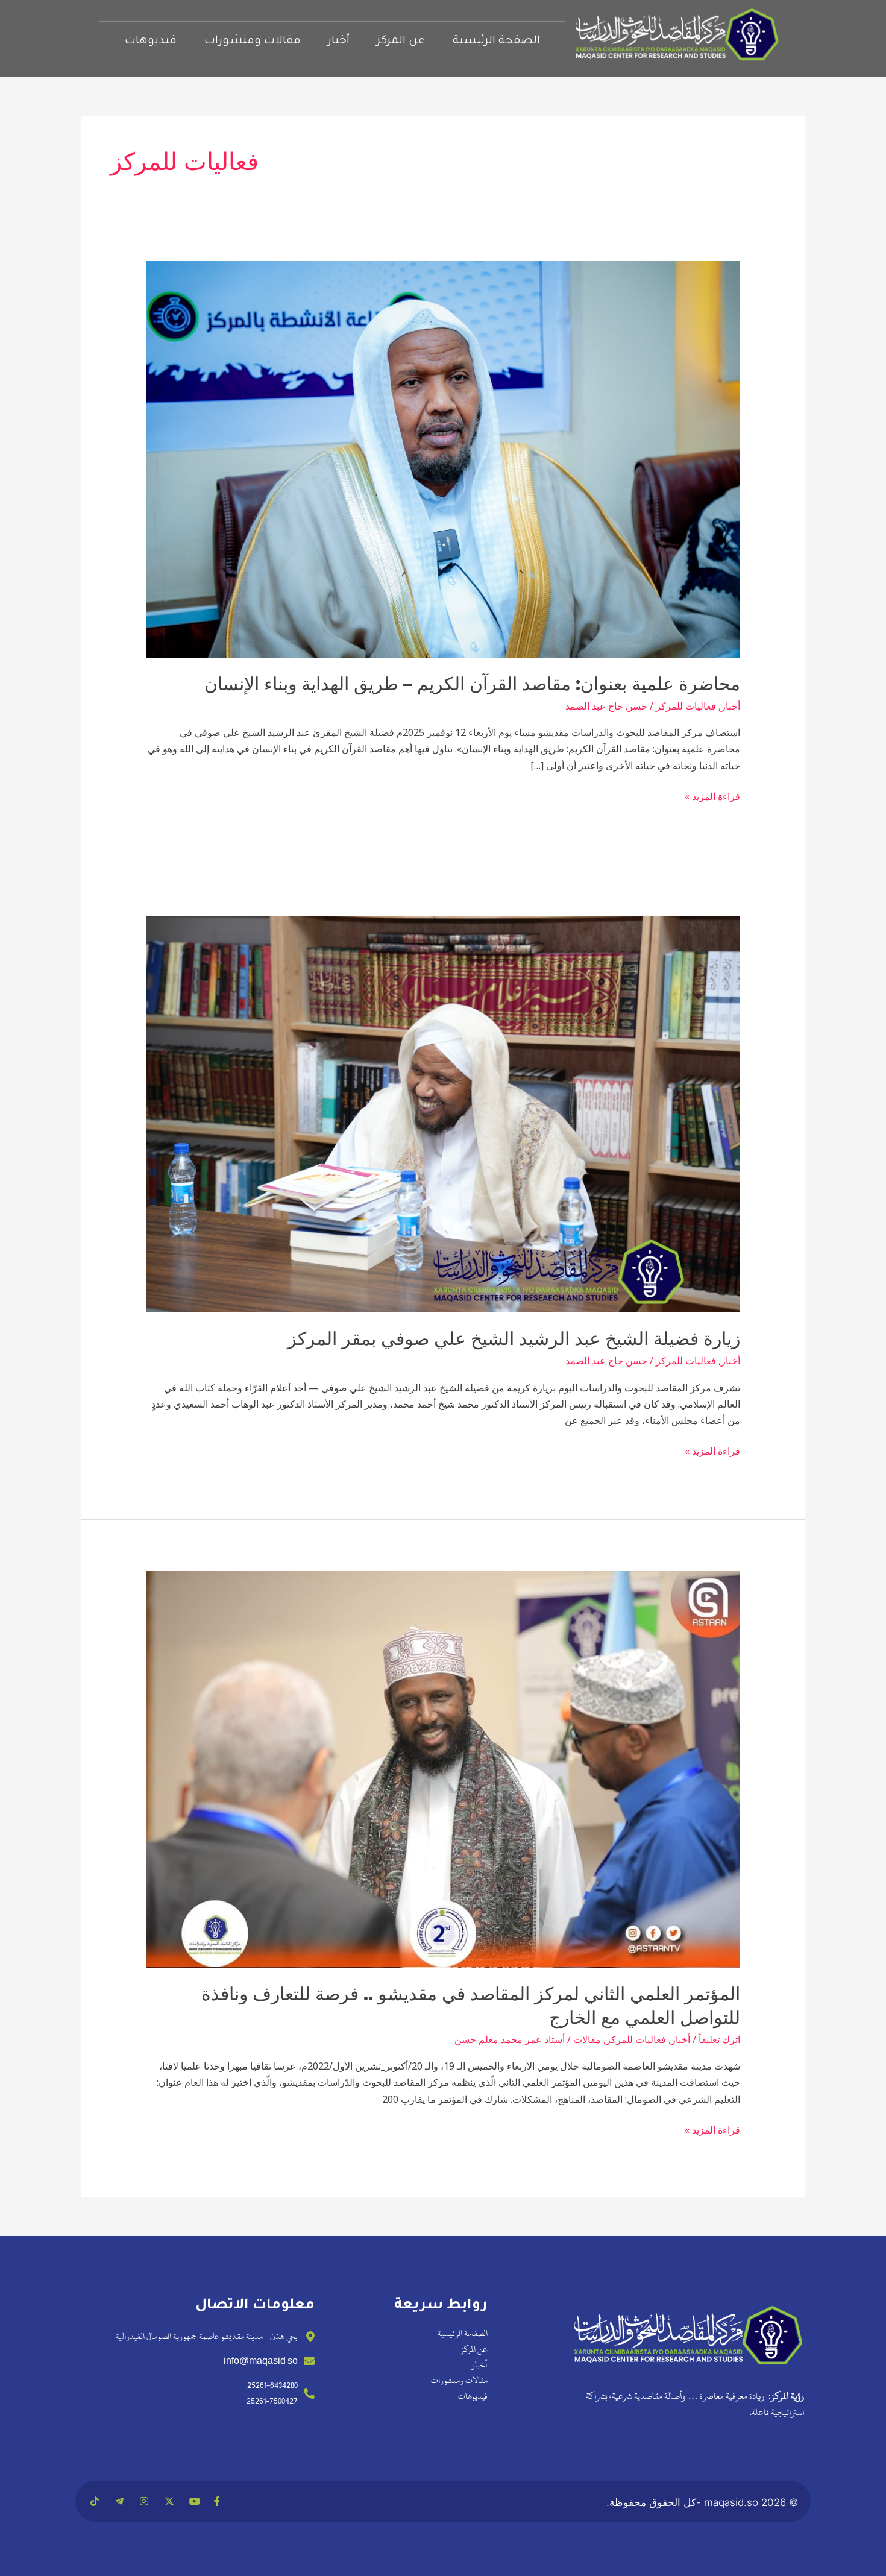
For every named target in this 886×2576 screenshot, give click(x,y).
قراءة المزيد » (712, 796)
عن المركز (401, 41)
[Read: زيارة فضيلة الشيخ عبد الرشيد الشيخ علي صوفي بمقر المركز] (443, 1113)
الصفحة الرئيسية (496, 41)
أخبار (339, 41)
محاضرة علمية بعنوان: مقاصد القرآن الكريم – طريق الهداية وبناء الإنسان (472, 684)
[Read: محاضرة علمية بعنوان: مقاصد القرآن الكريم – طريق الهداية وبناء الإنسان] (443, 458)
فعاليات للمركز (686, 706)
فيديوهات (151, 41)
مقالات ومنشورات (253, 41)
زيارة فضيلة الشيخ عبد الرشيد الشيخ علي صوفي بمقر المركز (514, 1339)
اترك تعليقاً (719, 2039)
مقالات (587, 2039)
